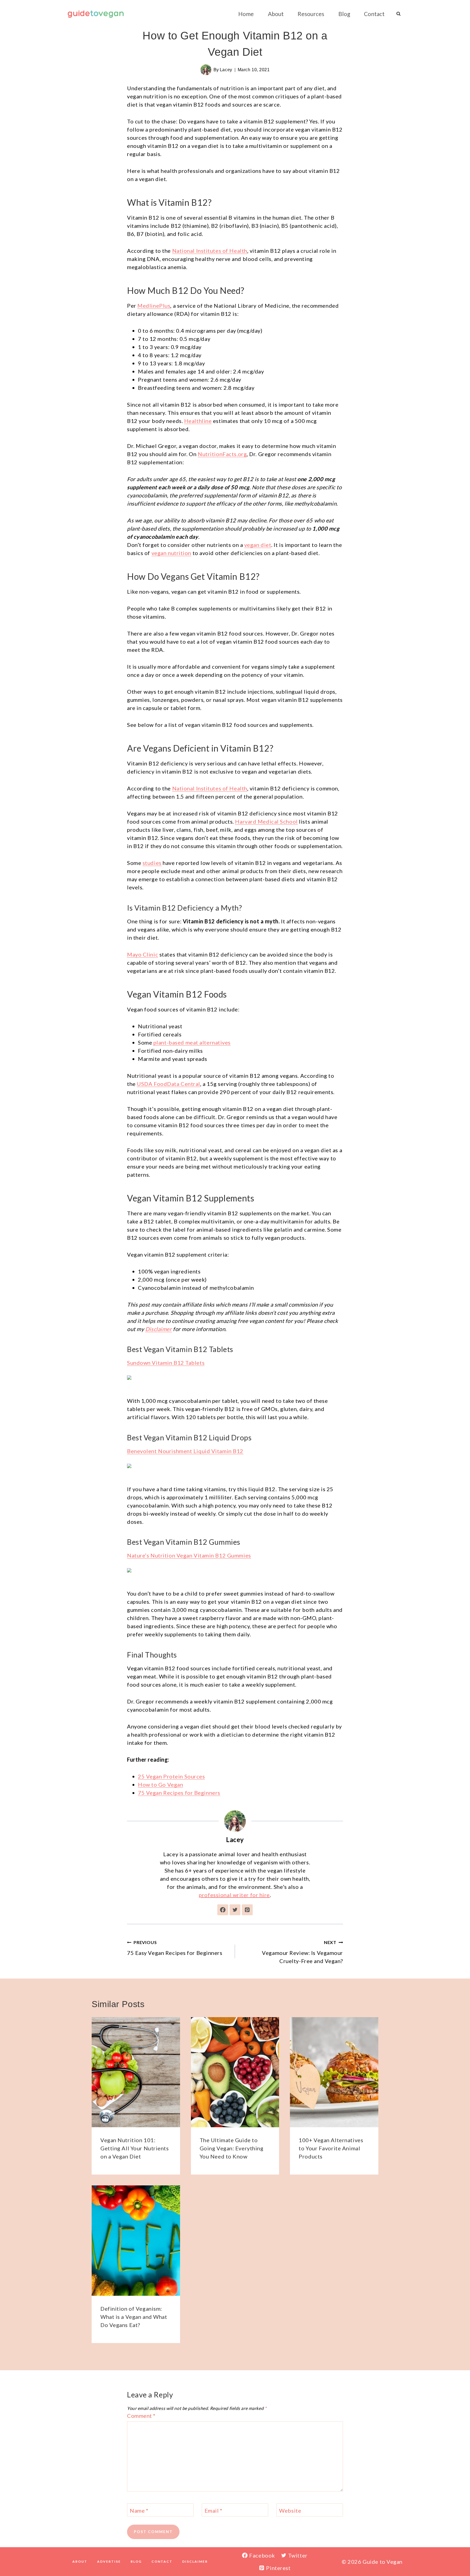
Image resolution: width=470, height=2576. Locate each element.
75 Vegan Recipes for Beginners (179, 1793)
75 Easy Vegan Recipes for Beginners (175, 1948)
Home (246, 14)
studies (152, 863)
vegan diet (258, 545)
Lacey (226, 70)
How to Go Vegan (160, 1784)
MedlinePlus (154, 306)
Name (139, 2510)
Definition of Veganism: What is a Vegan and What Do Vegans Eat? (134, 2317)
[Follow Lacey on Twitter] (235, 1910)
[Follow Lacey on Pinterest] (247, 1910)
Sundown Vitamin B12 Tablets (166, 1363)
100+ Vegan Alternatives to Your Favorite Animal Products (331, 2148)
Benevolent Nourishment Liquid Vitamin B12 (185, 1451)
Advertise (109, 2561)
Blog (344, 14)
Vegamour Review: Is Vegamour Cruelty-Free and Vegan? (302, 1952)
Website (290, 2510)
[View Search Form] (398, 14)
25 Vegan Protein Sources (171, 1776)
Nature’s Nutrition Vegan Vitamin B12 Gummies (189, 1555)
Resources (311, 14)
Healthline (198, 421)
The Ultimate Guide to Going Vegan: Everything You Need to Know (232, 2148)
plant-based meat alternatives (192, 1042)
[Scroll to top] (456, 2554)
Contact (374, 14)
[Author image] (206, 70)
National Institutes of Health (210, 251)
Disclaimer (159, 1329)
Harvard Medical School (266, 821)
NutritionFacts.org (222, 454)
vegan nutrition (171, 553)
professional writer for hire (234, 1895)
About (276, 14)
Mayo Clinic (143, 954)
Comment (141, 2416)
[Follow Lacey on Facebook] (223, 1910)
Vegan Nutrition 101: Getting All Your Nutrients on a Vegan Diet (135, 2148)
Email (214, 2510)
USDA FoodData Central (168, 1084)
